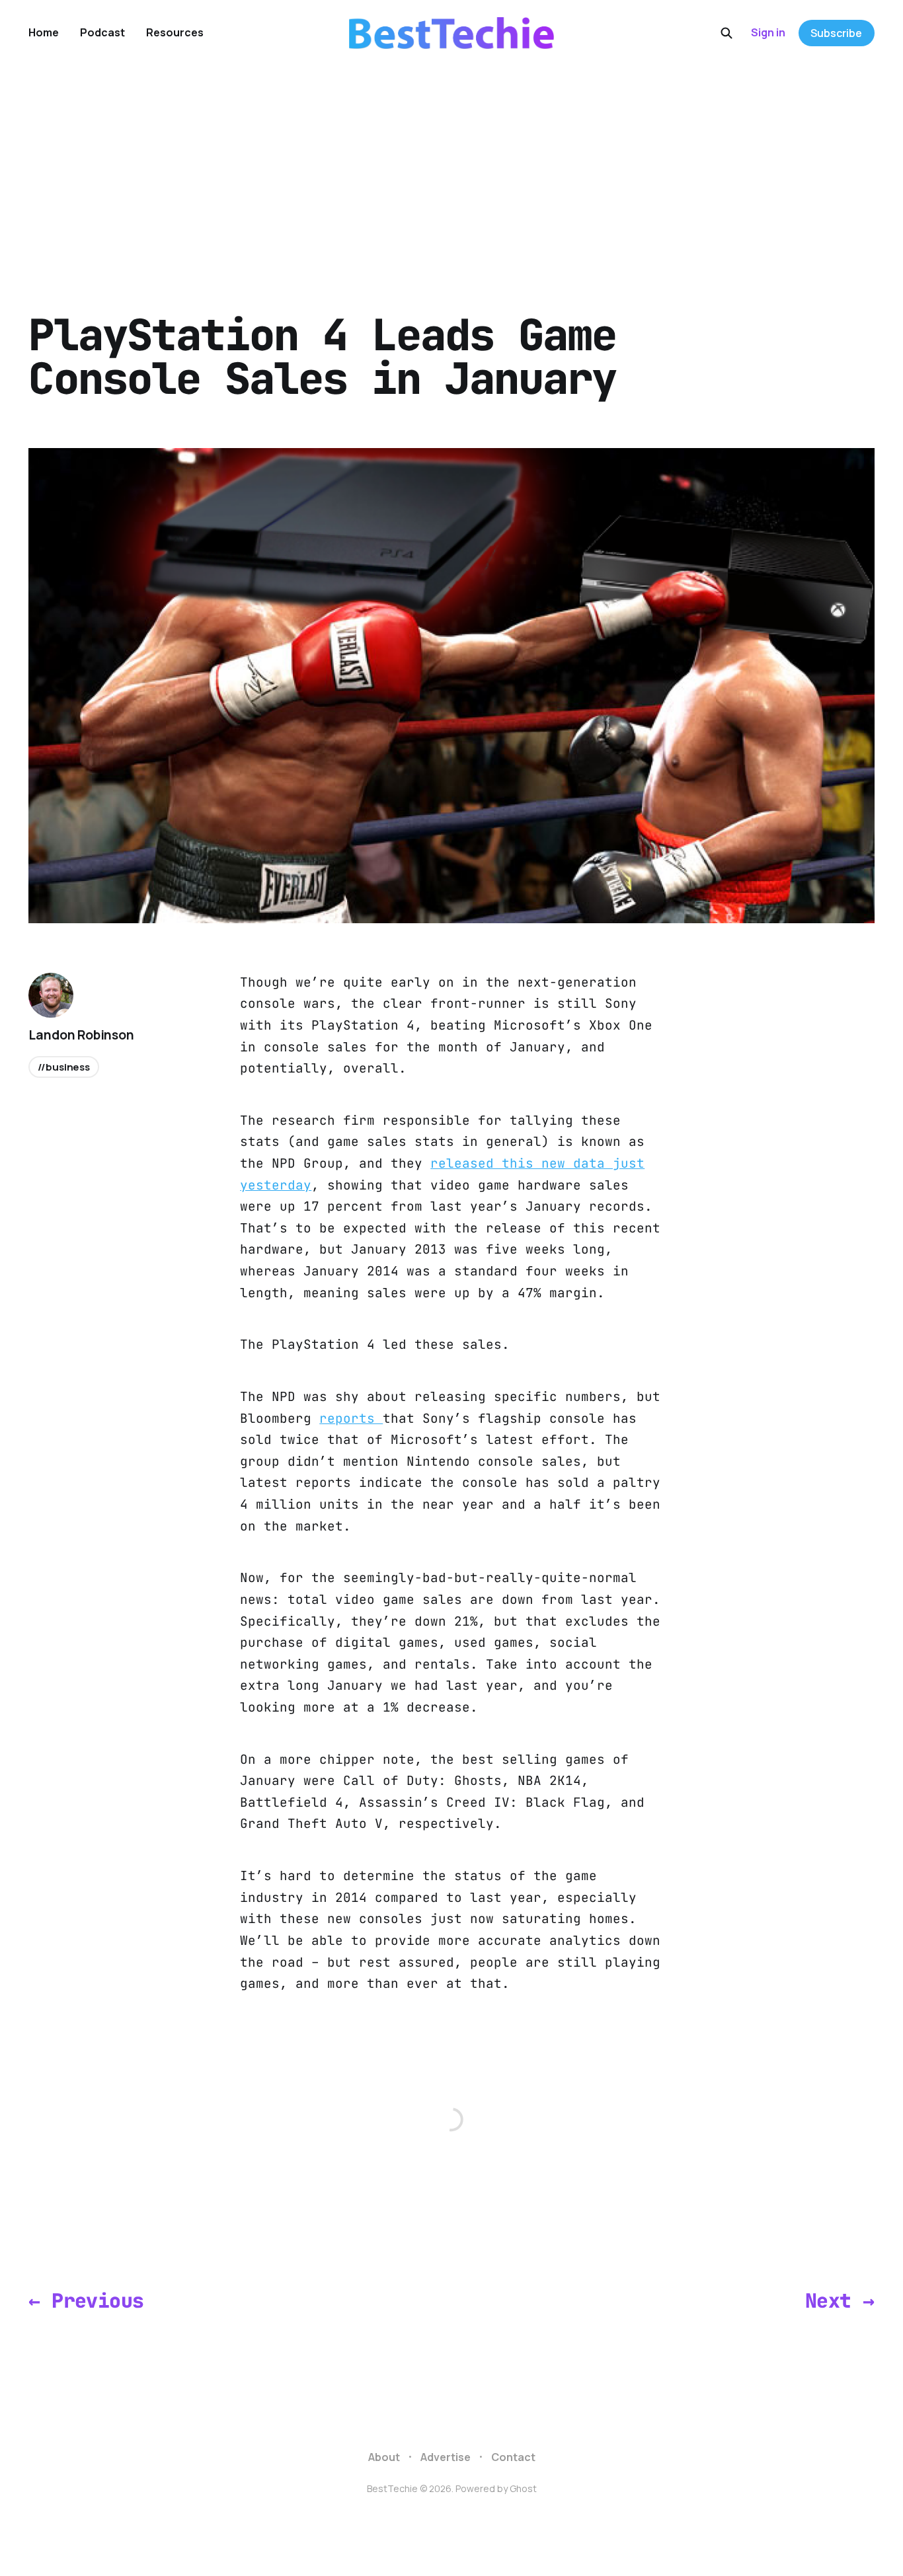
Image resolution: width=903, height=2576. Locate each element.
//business (64, 1067)
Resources (175, 32)
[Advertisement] (451, 165)
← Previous (86, 2301)
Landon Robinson (81, 1035)
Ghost (523, 2488)
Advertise (446, 2457)
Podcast (102, 32)
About (384, 2457)
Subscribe (836, 33)
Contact (513, 2457)
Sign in (768, 32)
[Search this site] (726, 33)
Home (44, 32)
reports (351, 1418)
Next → (840, 2301)
